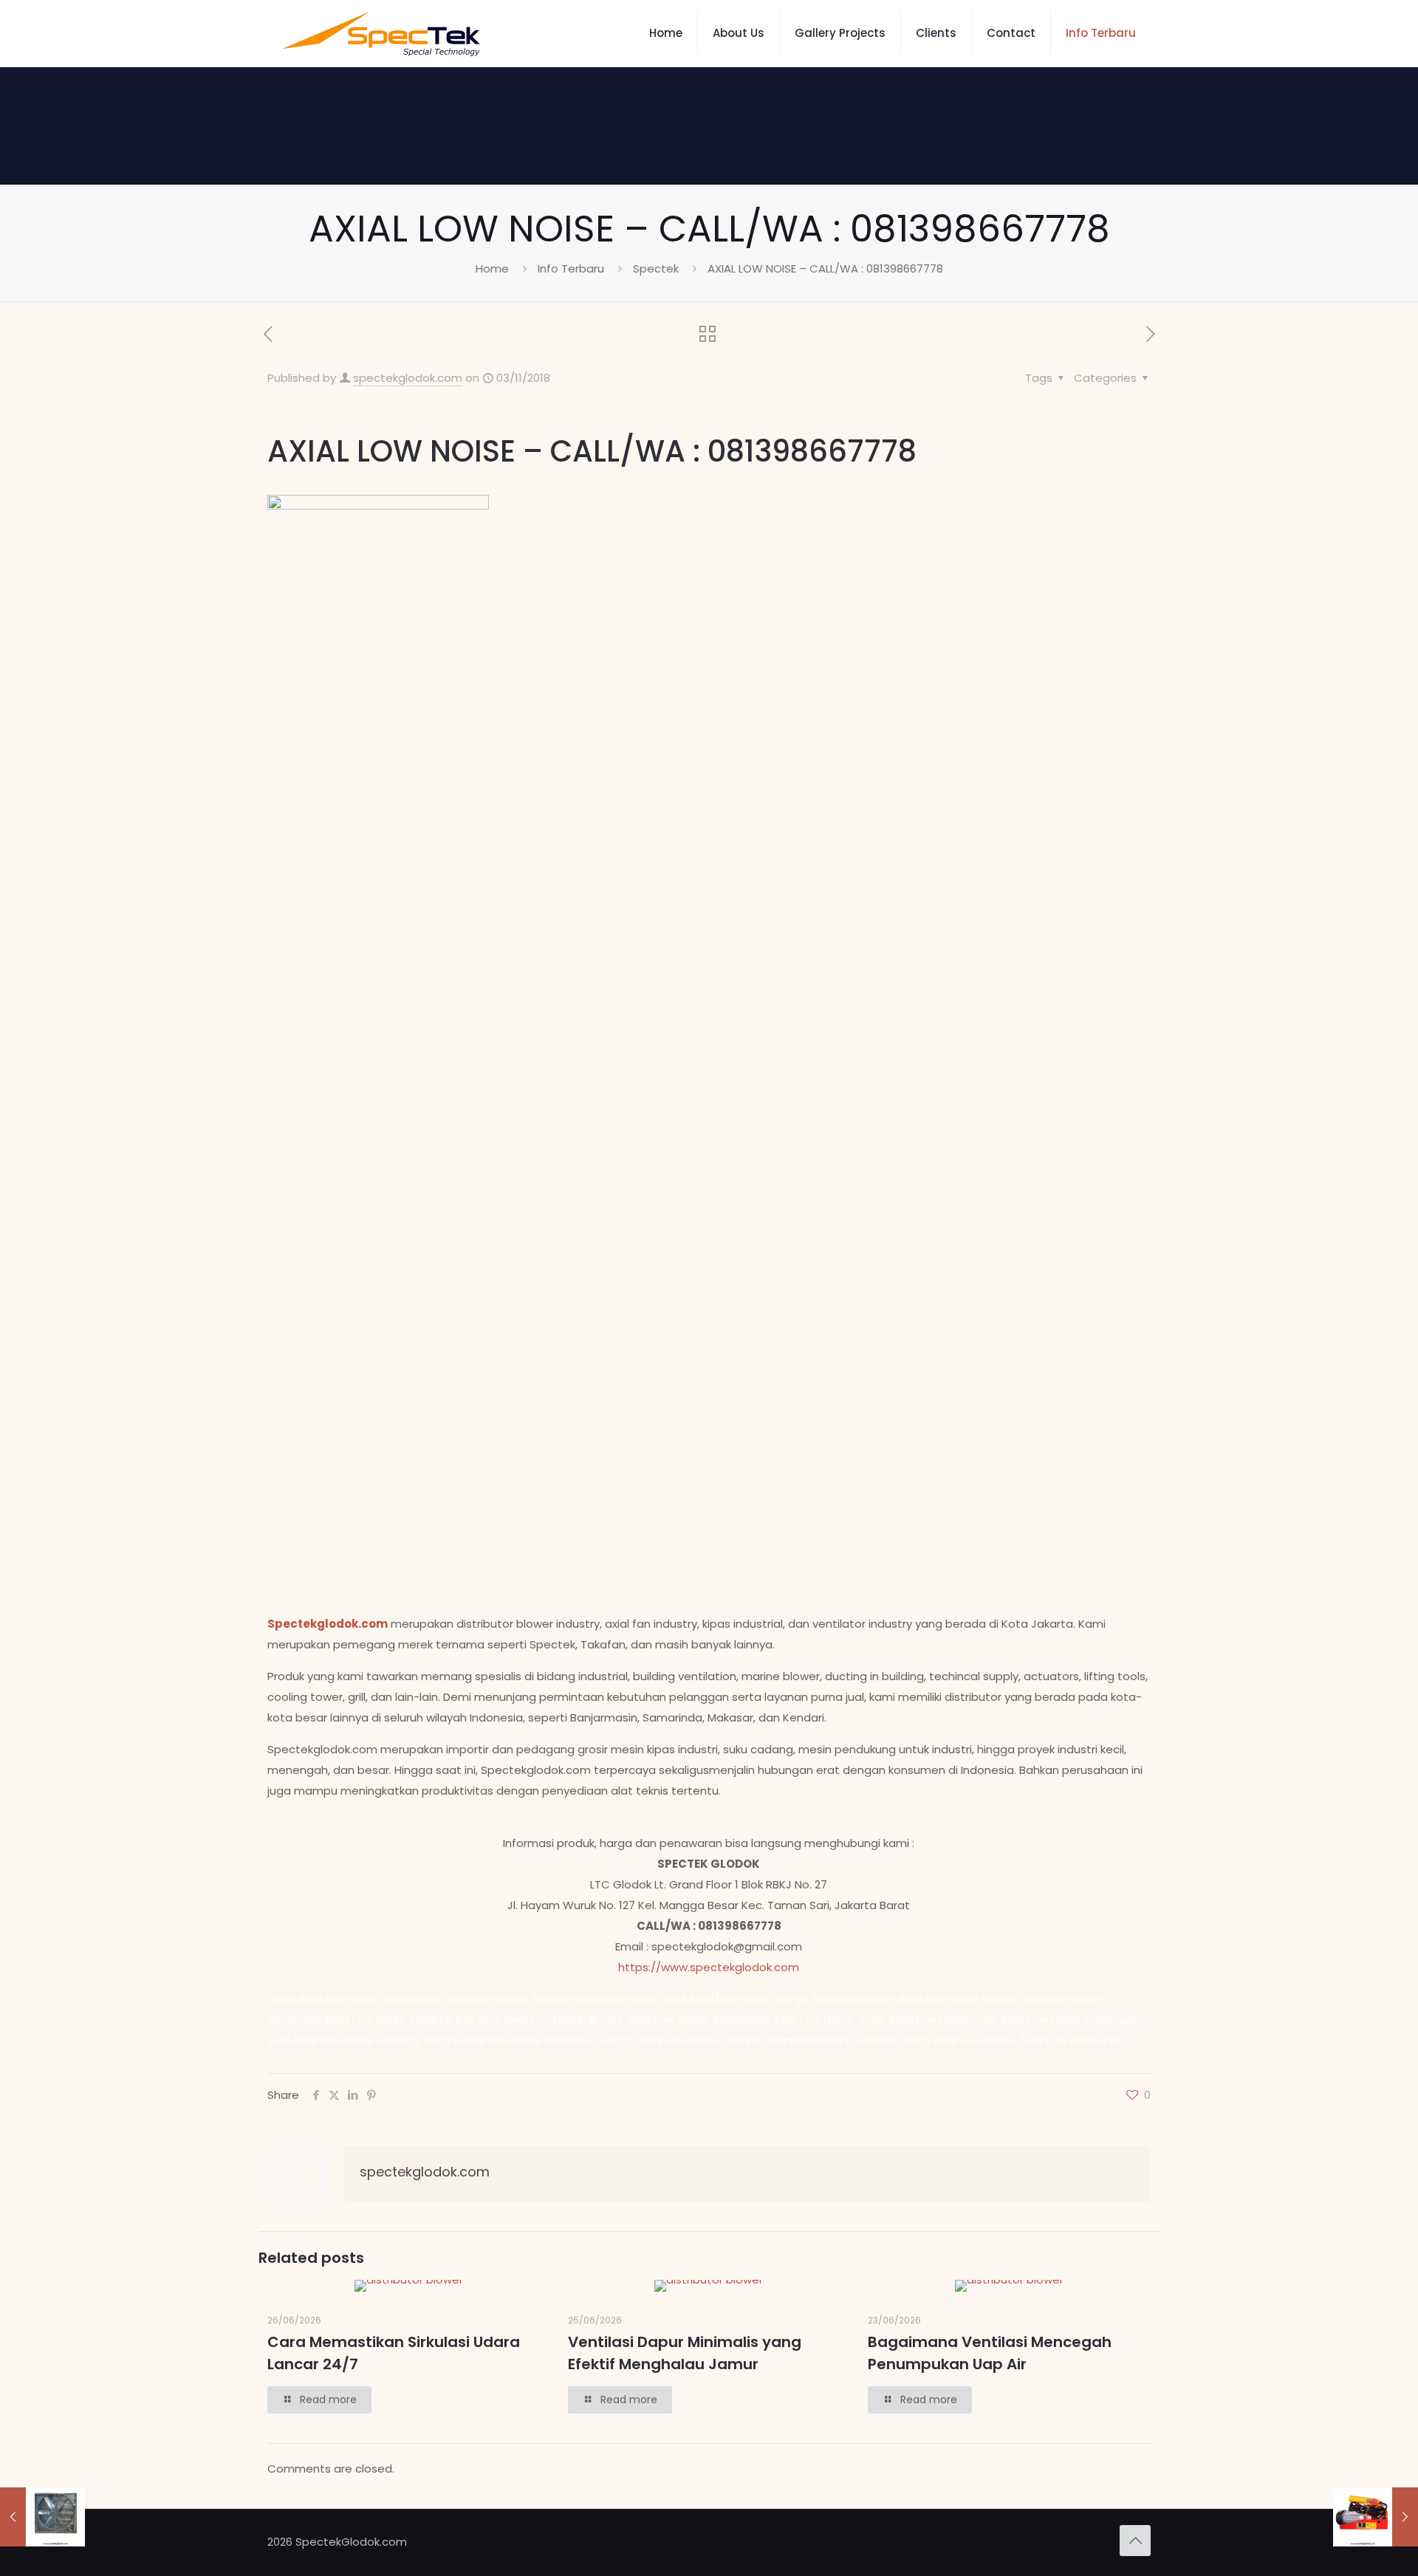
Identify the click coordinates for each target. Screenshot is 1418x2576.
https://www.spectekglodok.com (709, 1967)
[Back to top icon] (1135, 2541)
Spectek (656, 268)
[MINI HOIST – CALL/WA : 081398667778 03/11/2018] (1376, 2517)
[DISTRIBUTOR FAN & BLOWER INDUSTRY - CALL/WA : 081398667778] (381, 33)
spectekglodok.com (408, 378)
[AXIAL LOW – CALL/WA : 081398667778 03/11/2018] (42, 2517)
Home (492, 268)
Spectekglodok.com (328, 1624)
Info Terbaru (571, 268)
